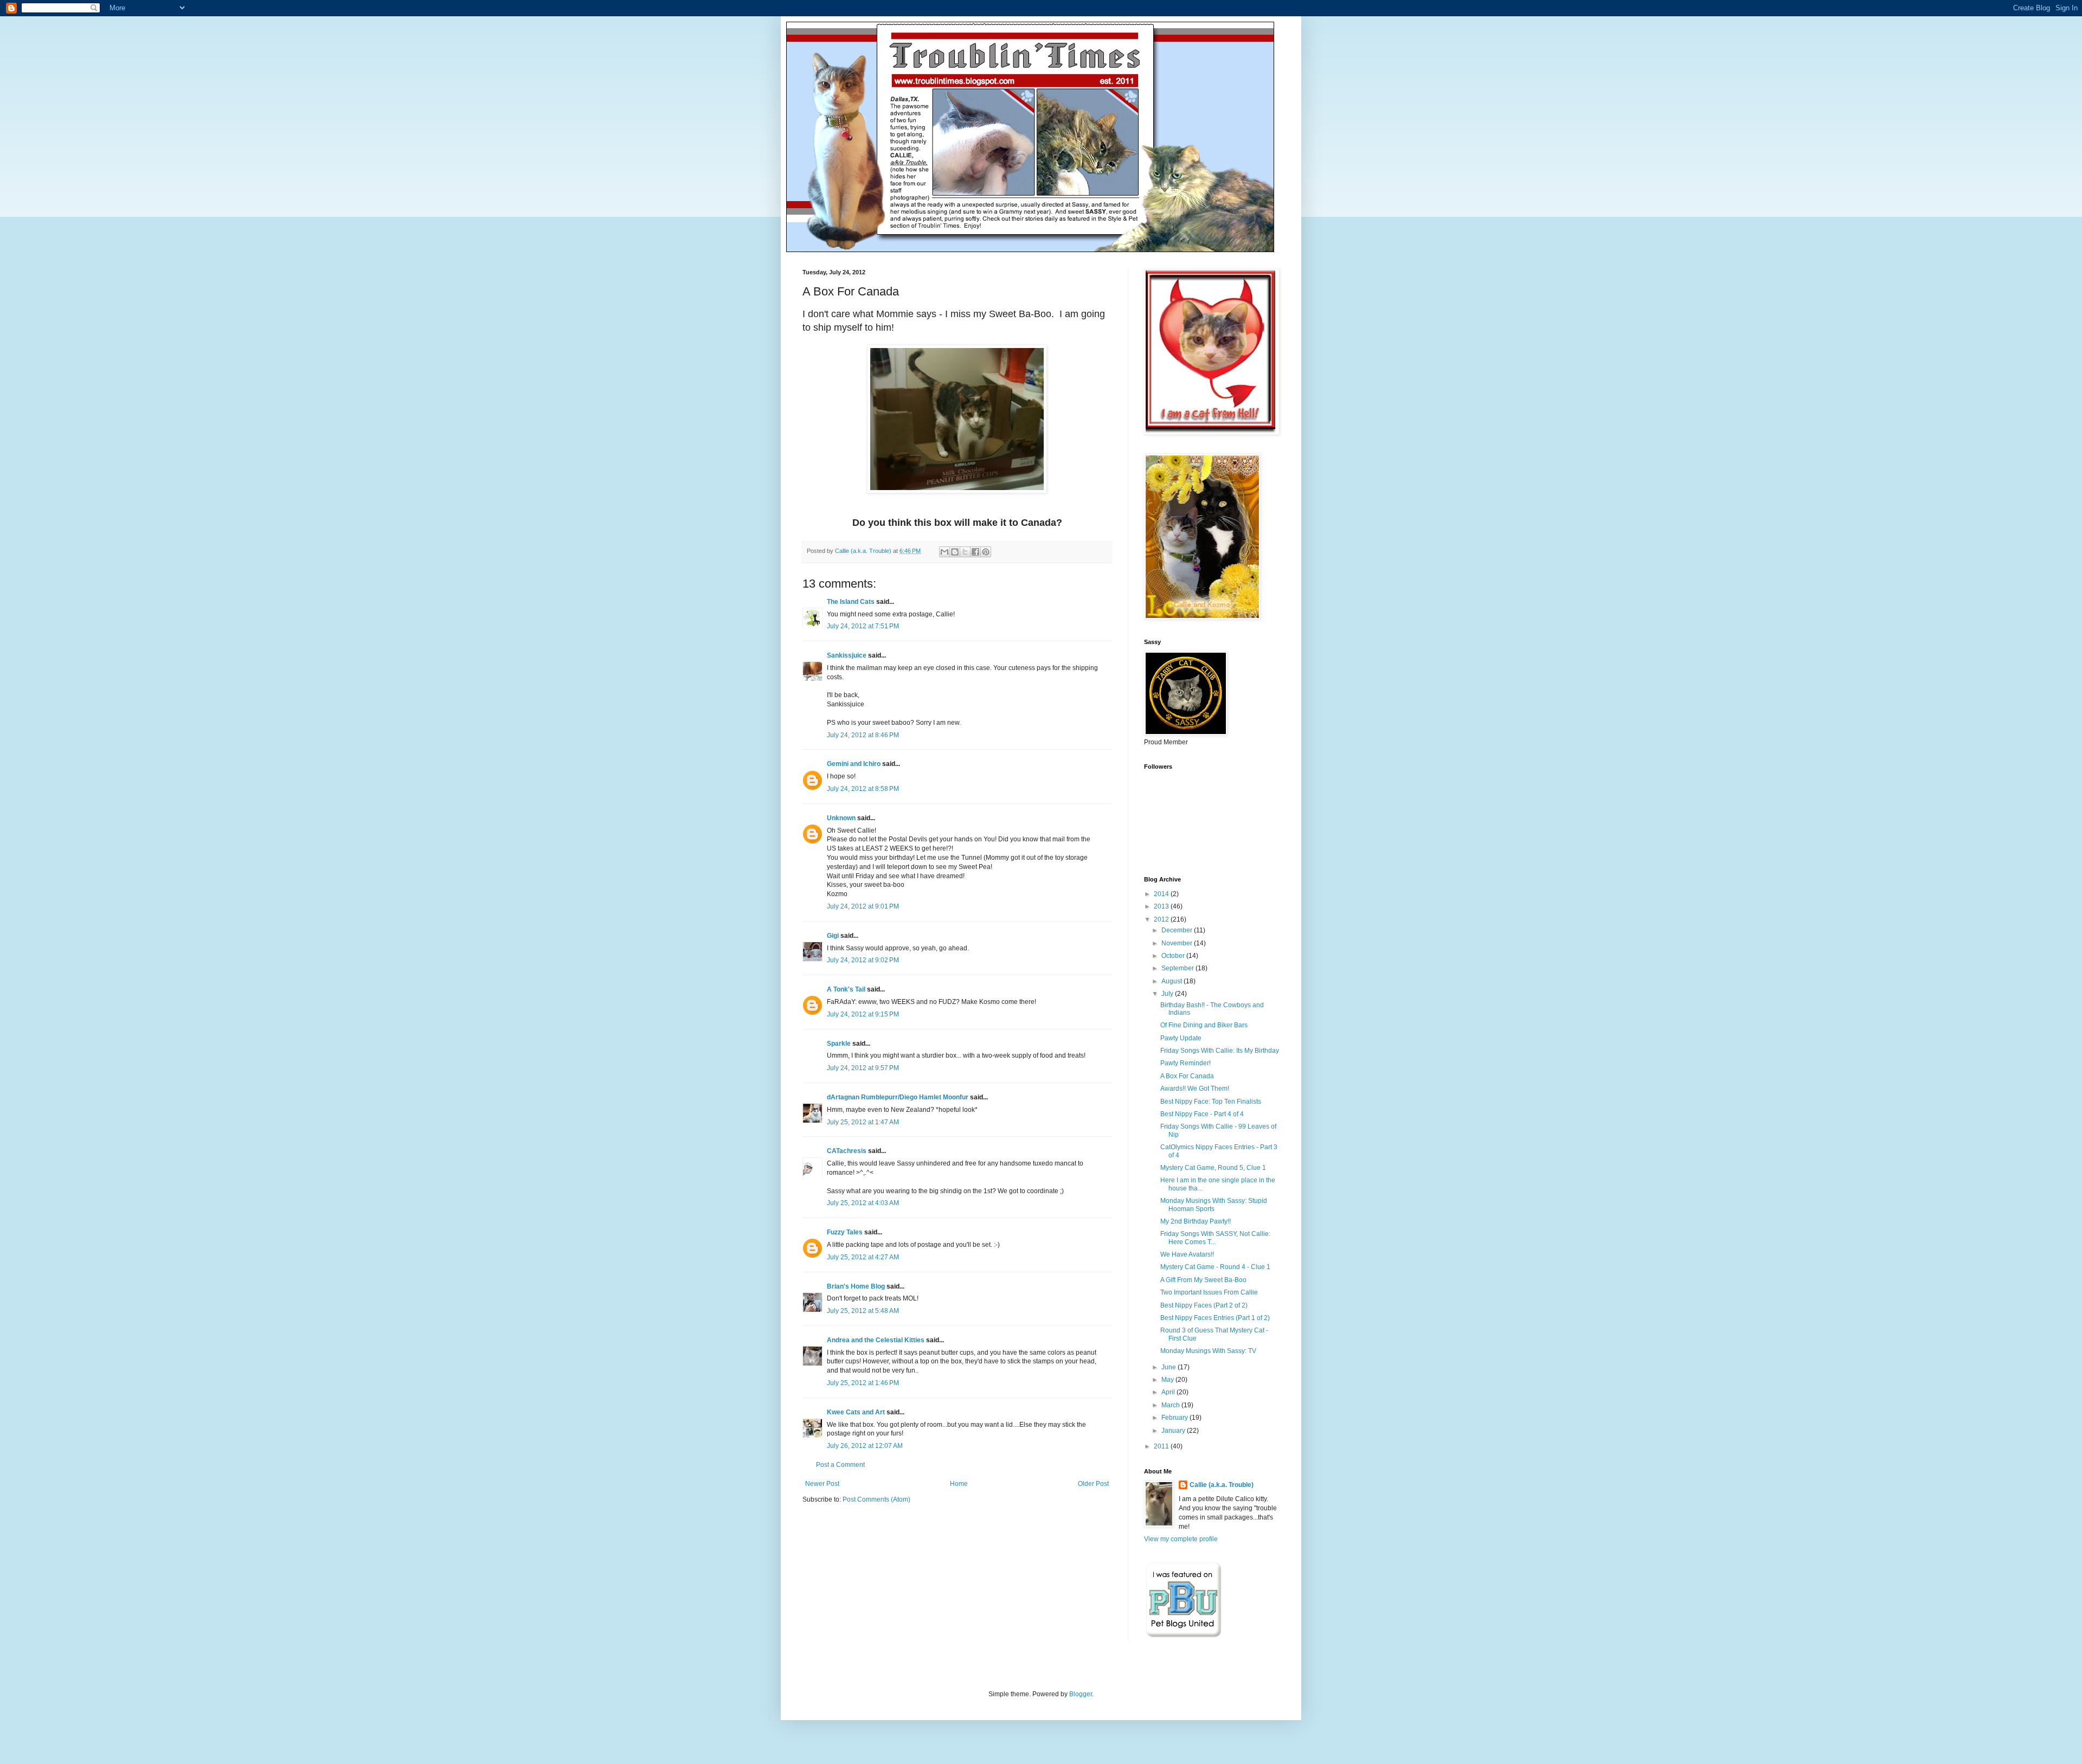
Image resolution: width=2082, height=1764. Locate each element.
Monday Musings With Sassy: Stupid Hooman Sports (1214, 1205)
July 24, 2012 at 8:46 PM (863, 735)
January (1174, 1431)
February (1175, 1418)
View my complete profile (1181, 1539)
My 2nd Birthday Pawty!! (1196, 1221)
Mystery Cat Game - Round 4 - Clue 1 (1215, 1267)
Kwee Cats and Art (856, 1412)
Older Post (1093, 1484)
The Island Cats (851, 602)
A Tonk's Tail (846, 989)
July (1168, 994)
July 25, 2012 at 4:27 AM (863, 1257)
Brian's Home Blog (856, 1286)
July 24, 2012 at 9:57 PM (863, 1068)
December (1178, 930)
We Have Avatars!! (1187, 1254)
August (1172, 981)
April (1169, 1392)
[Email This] (944, 552)
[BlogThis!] (955, 552)
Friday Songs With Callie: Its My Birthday (1220, 1051)
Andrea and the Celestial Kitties (876, 1340)
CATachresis (847, 1151)
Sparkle (839, 1044)
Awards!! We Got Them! (1195, 1089)
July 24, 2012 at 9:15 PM (863, 1014)
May (1168, 1380)
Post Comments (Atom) (876, 1499)
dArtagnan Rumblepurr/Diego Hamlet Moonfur (898, 1097)
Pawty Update (1181, 1038)
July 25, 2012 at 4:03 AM (863, 1203)
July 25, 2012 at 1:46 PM (863, 1383)
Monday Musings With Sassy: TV (1208, 1351)
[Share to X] (965, 552)
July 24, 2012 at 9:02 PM (863, 960)
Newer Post (822, 1484)
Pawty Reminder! (1185, 1063)
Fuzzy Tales (845, 1232)
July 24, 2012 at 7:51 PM (863, 626)
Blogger (1081, 1694)
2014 (1162, 894)
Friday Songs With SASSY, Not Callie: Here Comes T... (1215, 1238)
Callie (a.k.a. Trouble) (1222, 1485)
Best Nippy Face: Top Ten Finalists (1211, 1102)
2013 (1162, 906)
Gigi (833, 936)
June (1169, 1367)
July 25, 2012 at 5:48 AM (863, 1311)
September (1178, 968)
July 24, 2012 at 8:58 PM (863, 789)
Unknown (841, 818)
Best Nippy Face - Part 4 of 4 (1202, 1114)
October (1174, 956)
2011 (1162, 1446)
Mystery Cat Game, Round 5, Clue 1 (1213, 1168)
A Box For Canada (1187, 1076)
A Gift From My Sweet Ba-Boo (1203, 1280)
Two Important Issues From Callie (1209, 1292)
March (1171, 1405)
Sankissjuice (847, 655)
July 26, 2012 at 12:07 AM (865, 1446)
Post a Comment (840, 1465)
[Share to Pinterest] (986, 552)
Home (959, 1484)
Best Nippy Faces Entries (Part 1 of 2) (1215, 1318)
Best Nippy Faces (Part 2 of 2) (1204, 1305)
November (1178, 943)
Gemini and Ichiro (854, 764)
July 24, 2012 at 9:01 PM (863, 906)
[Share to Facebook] (975, 552)
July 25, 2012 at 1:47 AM (863, 1122)
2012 (1162, 919)
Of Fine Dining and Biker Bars (1204, 1025)
